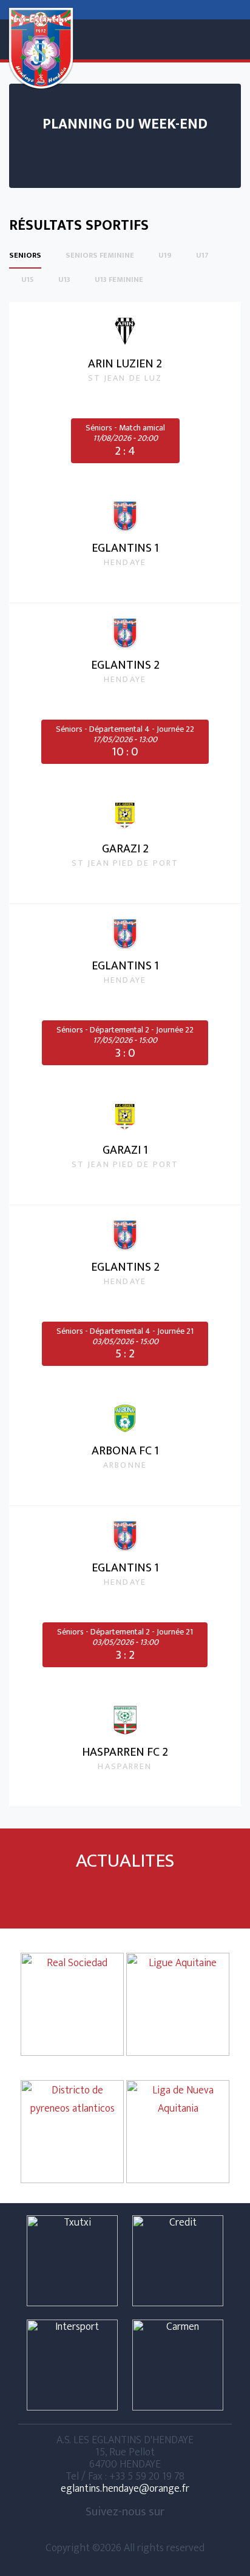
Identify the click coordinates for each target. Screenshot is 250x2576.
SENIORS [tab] (25, 256)
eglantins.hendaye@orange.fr (125, 2488)
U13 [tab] (64, 280)
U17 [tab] (202, 256)
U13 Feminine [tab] (119, 280)
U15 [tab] (28, 280)
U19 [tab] (165, 256)
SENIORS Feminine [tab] (100, 256)
